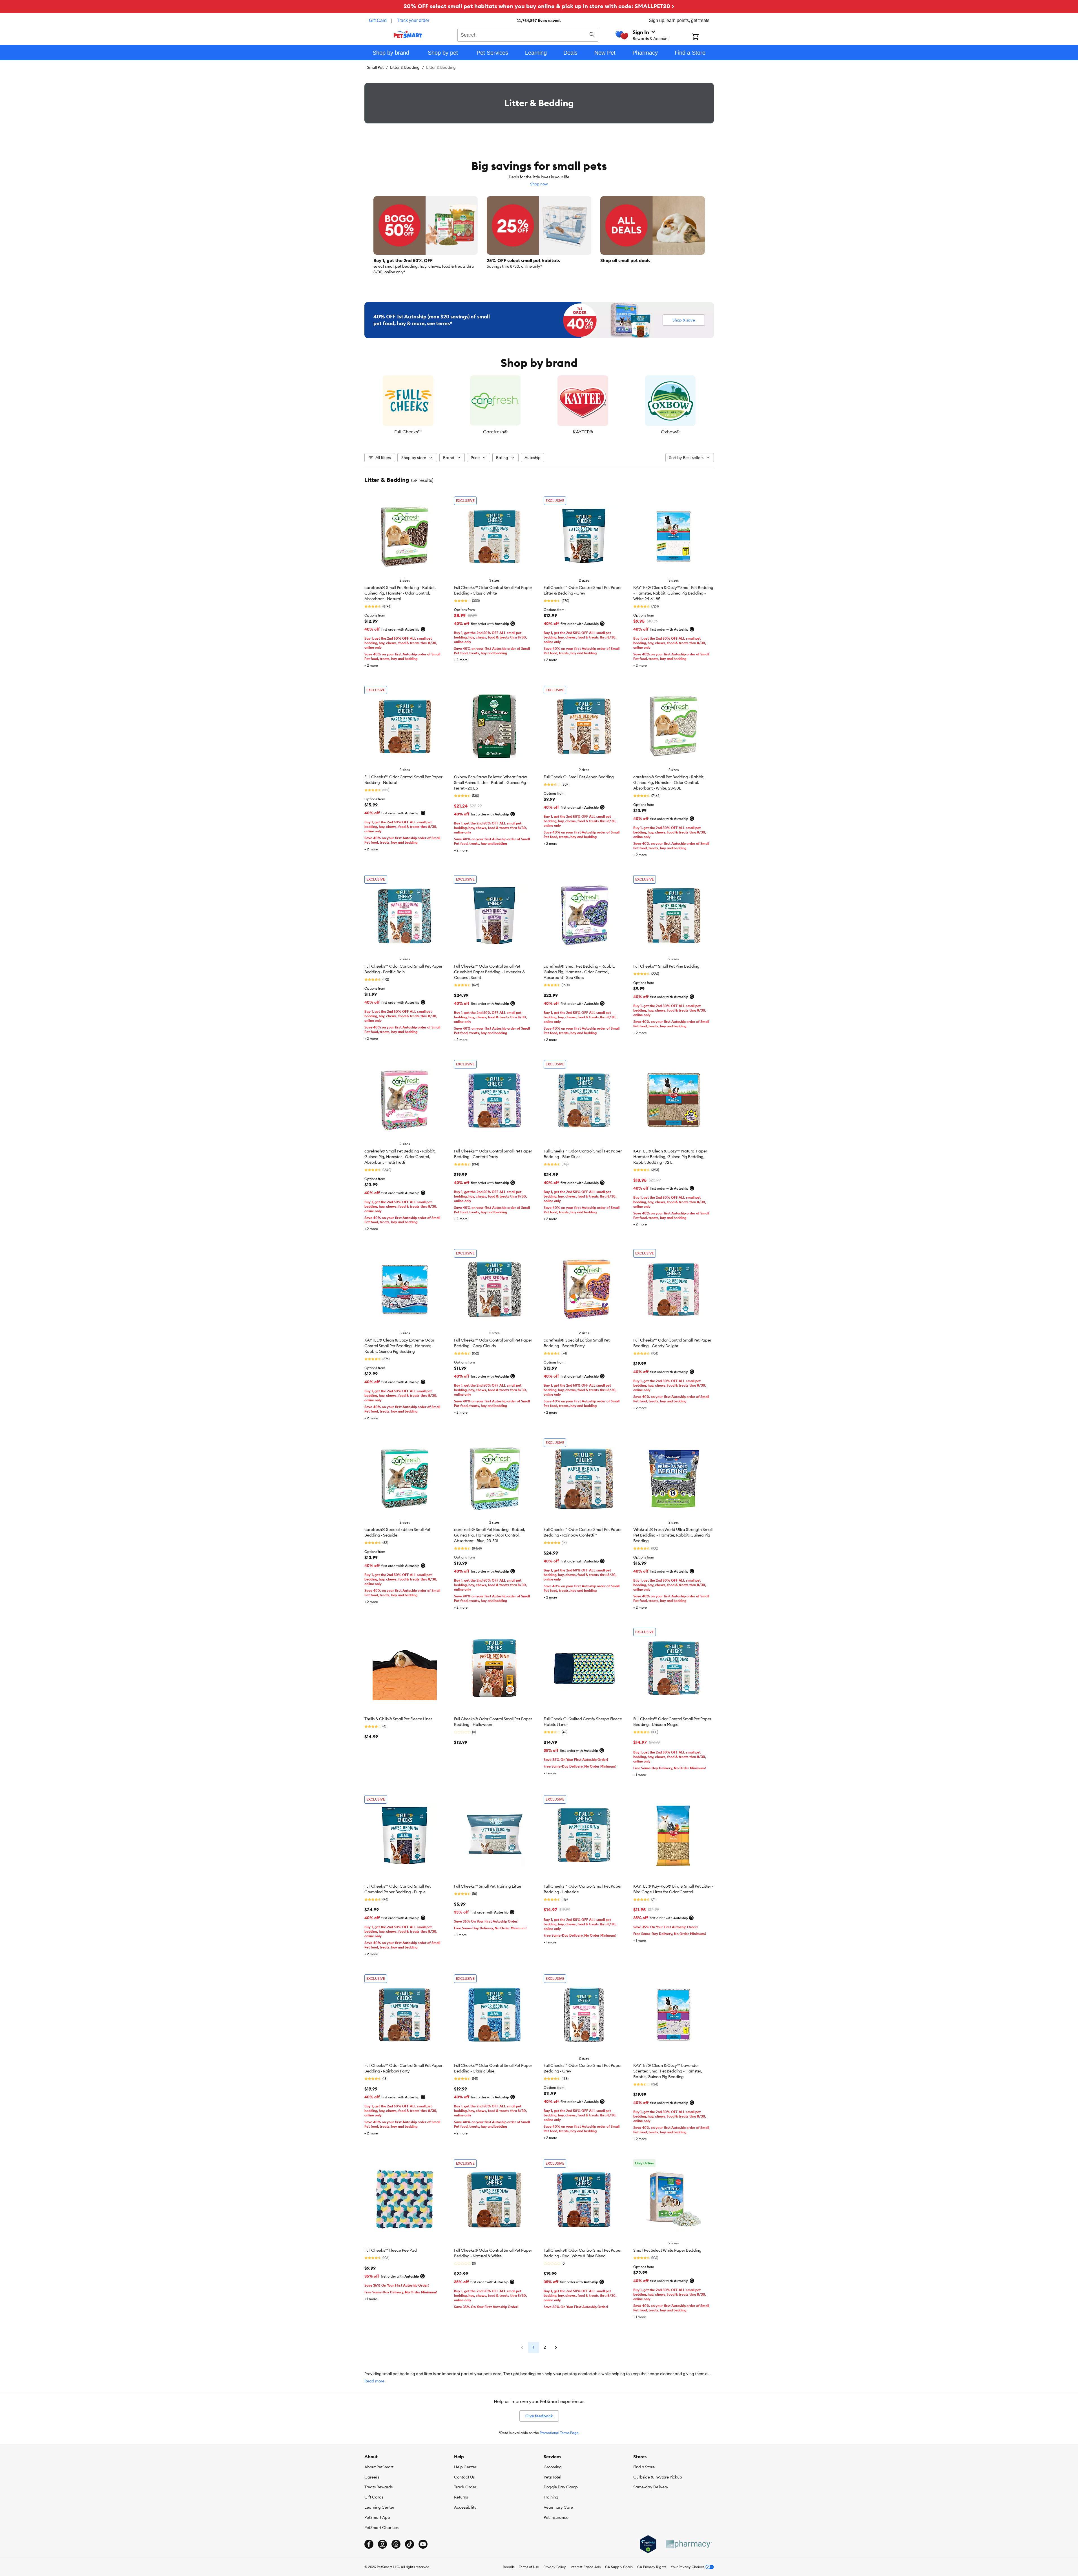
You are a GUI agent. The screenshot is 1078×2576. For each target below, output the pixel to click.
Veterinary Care (558, 2507)
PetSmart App (377, 2517)
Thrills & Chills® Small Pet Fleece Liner (398, 1719)
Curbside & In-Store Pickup (658, 2477)
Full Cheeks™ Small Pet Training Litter (488, 1886)
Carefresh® (495, 432)
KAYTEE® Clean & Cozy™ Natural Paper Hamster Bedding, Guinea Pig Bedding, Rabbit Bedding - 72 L (670, 1157)
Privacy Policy (555, 2567)
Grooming (553, 2467)
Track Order (465, 2487)
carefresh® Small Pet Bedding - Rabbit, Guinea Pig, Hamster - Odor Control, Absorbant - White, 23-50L (669, 782)
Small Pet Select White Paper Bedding (667, 2250)
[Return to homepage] (408, 34)
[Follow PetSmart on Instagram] (382, 2544)
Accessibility (465, 2507)
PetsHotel (552, 2477)
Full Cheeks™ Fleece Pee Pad (391, 2250)
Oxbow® (670, 432)
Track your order (413, 20)
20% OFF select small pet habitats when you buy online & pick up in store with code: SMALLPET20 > (539, 6)
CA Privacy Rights (652, 2567)
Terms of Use (529, 2567)
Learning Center (379, 2507)
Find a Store (644, 2467)
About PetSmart (379, 2467)
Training (551, 2497)
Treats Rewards (378, 2487)
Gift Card (378, 20)
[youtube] (423, 2544)
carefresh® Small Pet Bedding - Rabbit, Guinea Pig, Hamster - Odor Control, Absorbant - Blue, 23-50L (490, 1535)
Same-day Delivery (651, 2487)
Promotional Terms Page (559, 2433)
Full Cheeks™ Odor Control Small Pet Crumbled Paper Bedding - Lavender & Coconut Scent (490, 972)
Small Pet (375, 67)
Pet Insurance (556, 2517)
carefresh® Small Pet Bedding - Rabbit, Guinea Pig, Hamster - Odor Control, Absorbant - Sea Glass (579, 972)
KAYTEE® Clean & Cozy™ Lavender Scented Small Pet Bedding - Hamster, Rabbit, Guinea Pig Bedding (668, 2071)
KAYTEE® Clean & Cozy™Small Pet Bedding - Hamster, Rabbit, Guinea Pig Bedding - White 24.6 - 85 (673, 593)
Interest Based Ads (586, 2567)
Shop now (539, 184)
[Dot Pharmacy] (689, 2544)
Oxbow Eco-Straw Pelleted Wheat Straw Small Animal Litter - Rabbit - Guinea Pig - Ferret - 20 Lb (491, 782)
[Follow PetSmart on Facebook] (369, 2544)
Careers (372, 2477)
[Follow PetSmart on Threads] (396, 2544)
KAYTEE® (583, 432)
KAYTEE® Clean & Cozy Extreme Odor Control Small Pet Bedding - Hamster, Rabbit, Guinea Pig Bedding (399, 1346)
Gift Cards (374, 2497)
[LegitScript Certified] (648, 2544)
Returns (461, 2497)
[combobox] (528, 34)
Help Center (465, 2467)
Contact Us (464, 2477)
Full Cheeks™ (408, 432)
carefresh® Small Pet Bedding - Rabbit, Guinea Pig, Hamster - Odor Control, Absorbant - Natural (400, 593)
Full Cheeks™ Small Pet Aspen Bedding (579, 777)
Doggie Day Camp (561, 2487)
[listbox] (539, 405)
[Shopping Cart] (703, 37)
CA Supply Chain (619, 2567)
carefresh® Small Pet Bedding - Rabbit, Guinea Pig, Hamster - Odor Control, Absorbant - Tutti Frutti (400, 1157)
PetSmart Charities (381, 2528)
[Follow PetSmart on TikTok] (409, 2544)
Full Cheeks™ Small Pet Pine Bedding (666, 966)
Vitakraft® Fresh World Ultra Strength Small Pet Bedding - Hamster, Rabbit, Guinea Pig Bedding (673, 1535)
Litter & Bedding (405, 67)
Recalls (509, 2567)
